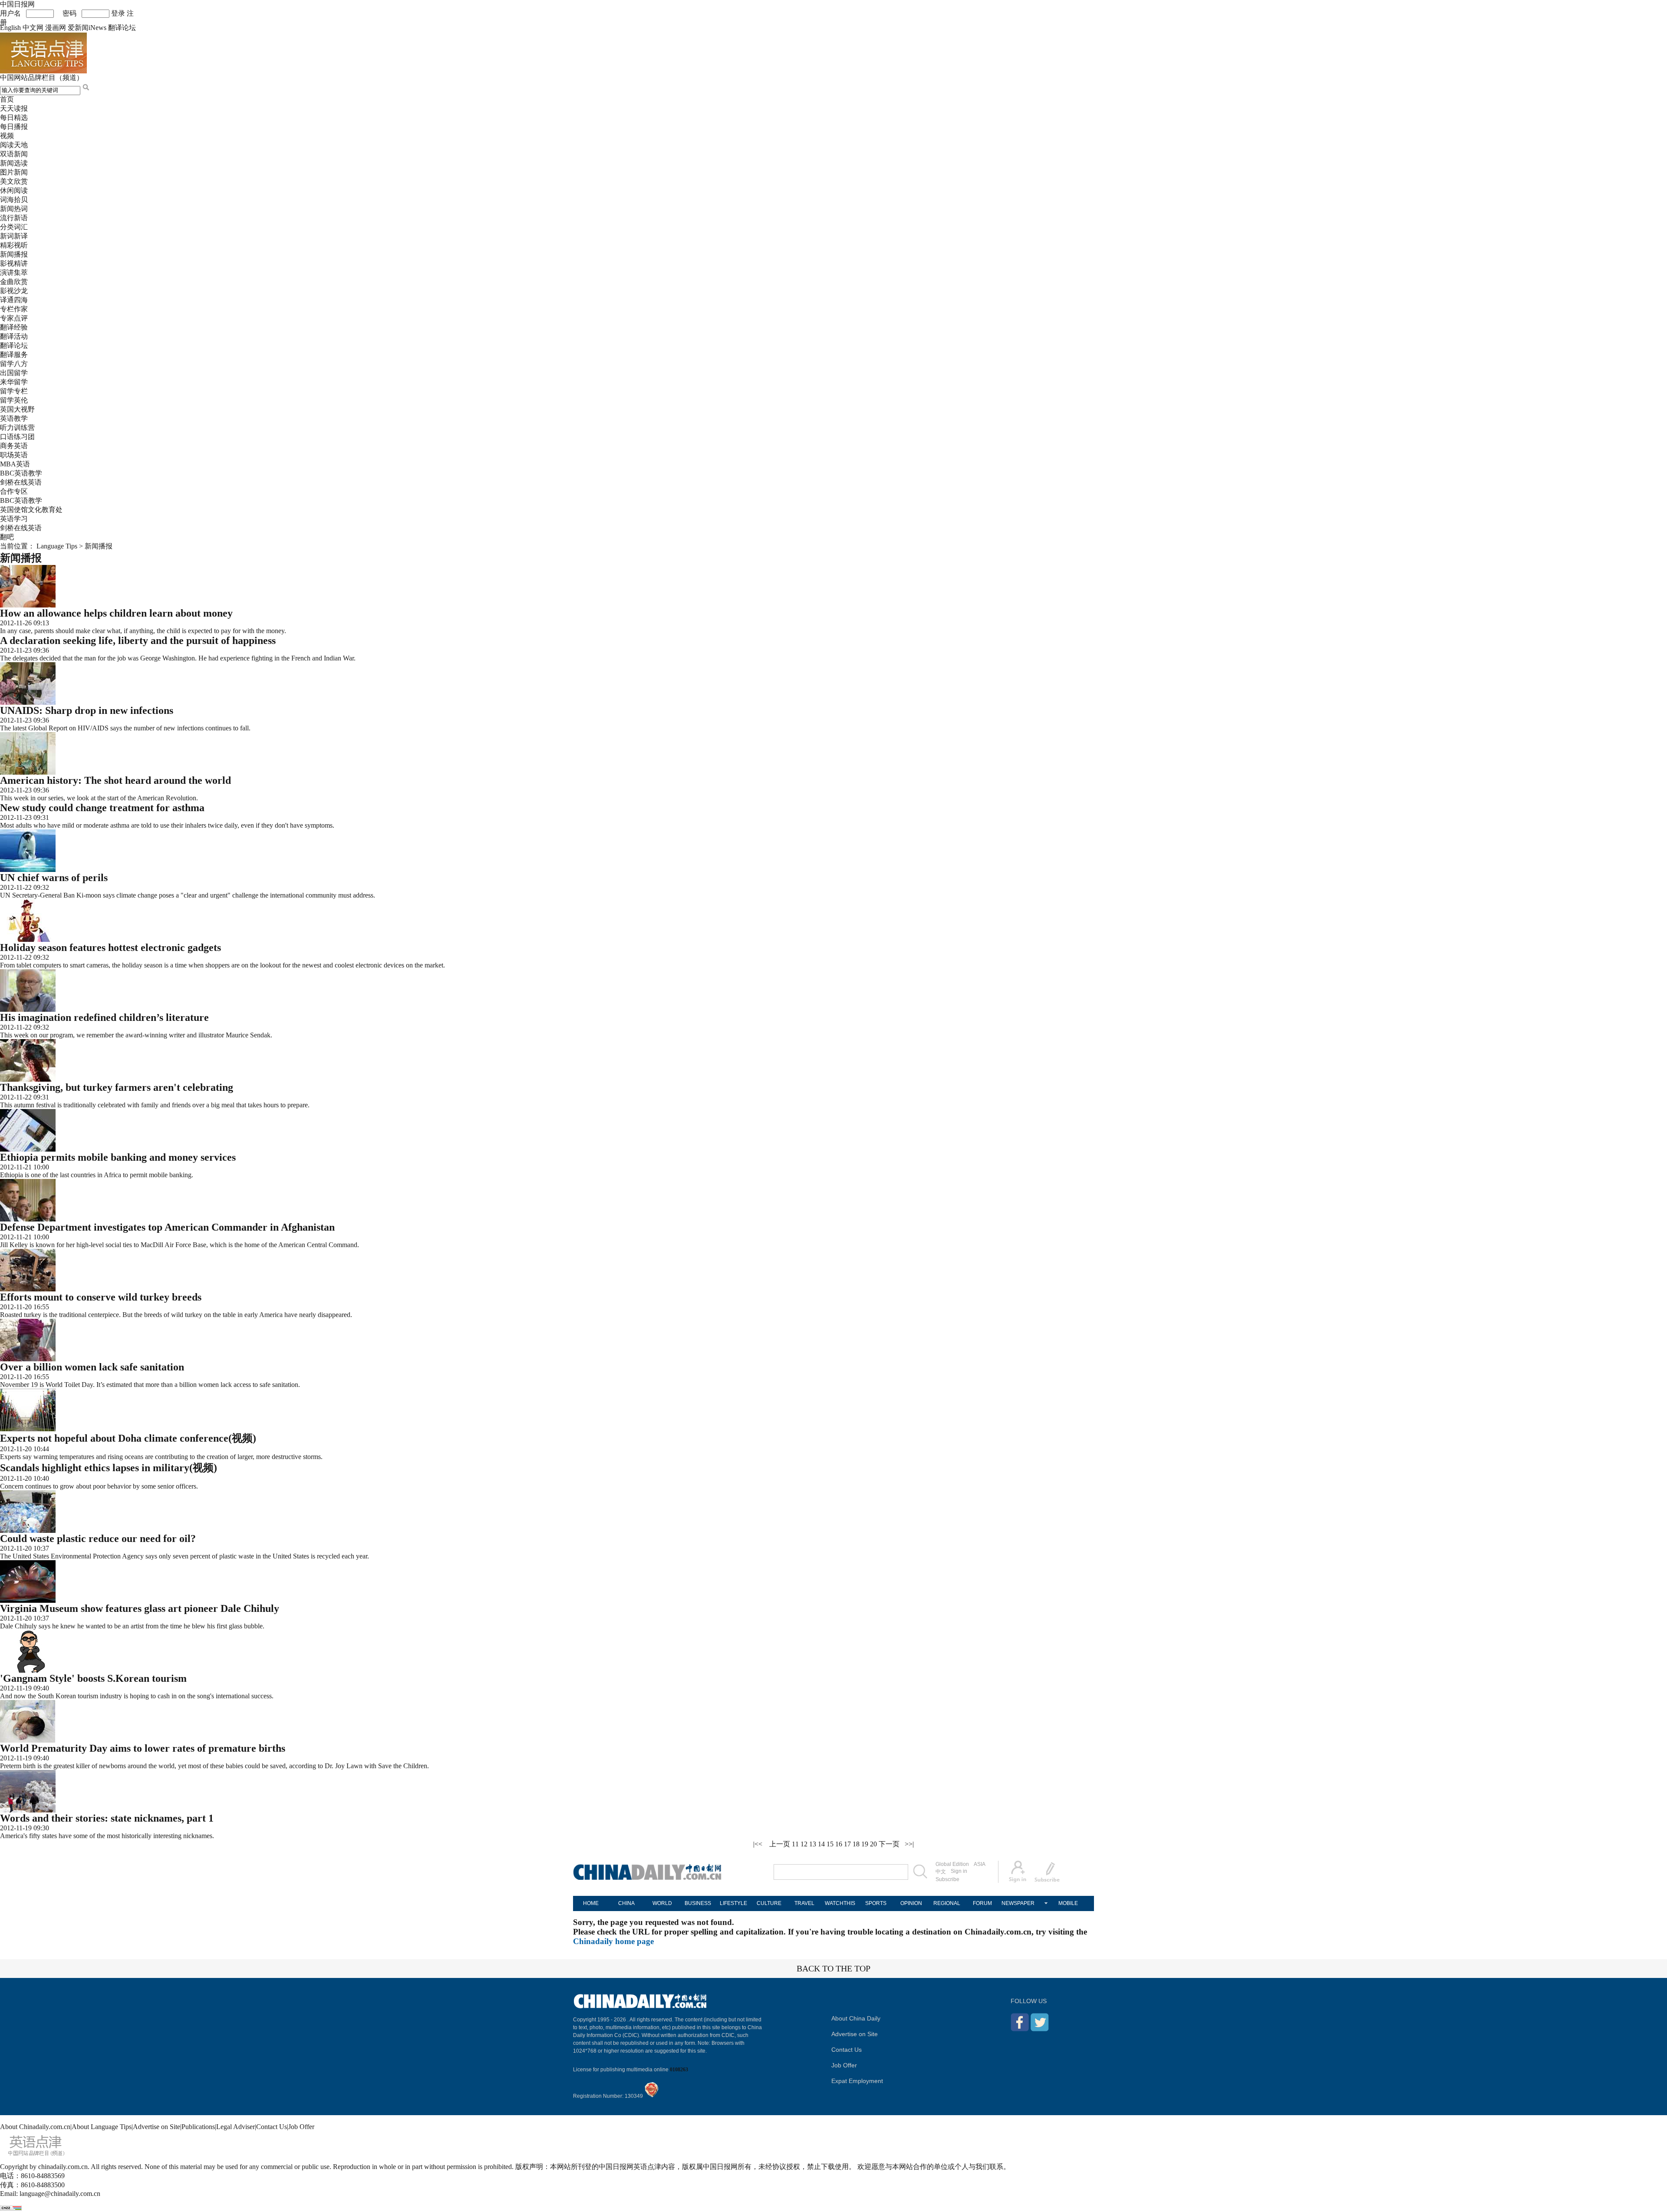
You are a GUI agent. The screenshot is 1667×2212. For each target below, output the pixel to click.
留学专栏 (14, 391)
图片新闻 (14, 172)
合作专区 (14, 491)
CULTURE (769, 1903)
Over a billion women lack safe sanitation (92, 1367)
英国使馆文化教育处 (31, 510)
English (10, 28)
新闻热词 (14, 209)
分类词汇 (14, 227)
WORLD (662, 1903)
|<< (758, 1844)
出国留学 (14, 373)
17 (847, 1844)
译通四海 (14, 300)
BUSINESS (698, 1903)
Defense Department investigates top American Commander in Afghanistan (167, 1227)
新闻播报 (14, 254)
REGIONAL (947, 1903)
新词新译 (14, 236)
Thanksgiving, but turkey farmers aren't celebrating (117, 1087)
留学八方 (14, 364)
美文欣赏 (14, 181)
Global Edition (952, 1864)
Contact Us (847, 2050)
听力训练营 (17, 428)
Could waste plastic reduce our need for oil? (98, 1538)
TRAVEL (804, 1903)
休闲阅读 (14, 190)
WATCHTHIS (840, 1903)
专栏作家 (14, 309)
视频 (7, 136)
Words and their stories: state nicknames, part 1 (107, 1818)
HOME (591, 1903)
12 (804, 1844)
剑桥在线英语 (21, 482)
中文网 (33, 28)
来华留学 (14, 382)
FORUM (982, 1903)
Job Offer (844, 2065)
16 (839, 1844)
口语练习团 (17, 437)
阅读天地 (14, 145)
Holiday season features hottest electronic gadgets (110, 948)
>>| (909, 1844)
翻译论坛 (122, 28)
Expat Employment (857, 2081)
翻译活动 (14, 336)
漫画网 (56, 28)
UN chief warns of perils (54, 878)
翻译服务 (14, 355)
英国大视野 (17, 409)
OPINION (911, 1903)
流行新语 (14, 218)
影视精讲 (14, 263)
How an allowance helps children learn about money (116, 613)
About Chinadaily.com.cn (35, 2127)
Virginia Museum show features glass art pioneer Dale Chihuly (140, 1608)
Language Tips (57, 546)
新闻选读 (14, 163)
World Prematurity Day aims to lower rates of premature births (143, 1748)
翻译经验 (14, 327)
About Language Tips (102, 2127)
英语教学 (14, 418)
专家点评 (14, 318)
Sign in (959, 1871)
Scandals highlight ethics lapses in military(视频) (109, 1468)
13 (813, 1844)
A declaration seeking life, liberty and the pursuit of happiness (138, 640)
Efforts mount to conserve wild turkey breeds (101, 1297)
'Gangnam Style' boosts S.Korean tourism (93, 1678)
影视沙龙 (14, 291)
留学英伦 (14, 400)
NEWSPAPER (1018, 1903)
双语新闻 (14, 154)
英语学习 (14, 519)
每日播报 (14, 127)
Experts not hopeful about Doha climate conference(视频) (128, 1438)
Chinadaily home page (613, 1941)
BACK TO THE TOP (833, 1968)
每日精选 (14, 117)
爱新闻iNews (87, 28)
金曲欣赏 (14, 282)
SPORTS (876, 1903)
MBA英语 (15, 464)
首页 (7, 99)
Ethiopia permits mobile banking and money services (118, 1157)
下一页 (889, 1844)
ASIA (980, 1864)
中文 (941, 1872)
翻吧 (7, 537)
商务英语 (14, 446)
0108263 (679, 2070)
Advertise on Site (855, 2034)
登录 (118, 13)
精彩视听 (14, 245)
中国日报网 (17, 4)
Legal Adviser (236, 2127)
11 (795, 1844)
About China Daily (856, 2018)
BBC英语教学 (21, 473)
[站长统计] (11, 2208)
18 (856, 1844)
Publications (198, 2127)
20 (873, 1844)
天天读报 (14, 108)
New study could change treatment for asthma (102, 808)
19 (865, 1844)
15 (830, 1844)
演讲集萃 (14, 272)
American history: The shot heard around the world (115, 780)
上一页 (780, 1844)
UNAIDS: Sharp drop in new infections (87, 710)
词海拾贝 (14, 200)
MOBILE (1068, 1903)
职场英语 (14, 455)
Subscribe (947, 1879)
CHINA (626, 1903)
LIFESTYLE (733, 1903)
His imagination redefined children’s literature (104, 1017)
